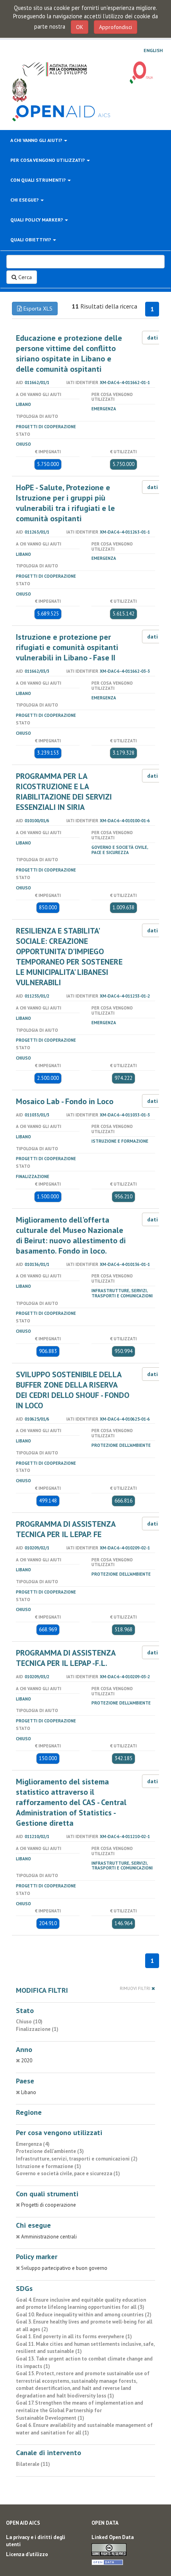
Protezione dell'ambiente (121, 1445)
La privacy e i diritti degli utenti (36, 2541)
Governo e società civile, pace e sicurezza (120, 850)
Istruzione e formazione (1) (49, 2166)
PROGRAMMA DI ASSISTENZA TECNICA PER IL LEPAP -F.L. (66, 1658)
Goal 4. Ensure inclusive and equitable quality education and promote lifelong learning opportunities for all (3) (81, 2304)
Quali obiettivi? (31, 240)
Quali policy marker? (37, 220)
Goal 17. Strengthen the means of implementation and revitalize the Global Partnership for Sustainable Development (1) (80, 2410)
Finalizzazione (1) (37, 2029)
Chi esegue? (25, 200)
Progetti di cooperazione (46, 427)
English (153, 50)
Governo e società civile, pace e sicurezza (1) (68, 2173)
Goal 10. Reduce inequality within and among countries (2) (84, 2315)
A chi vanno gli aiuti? (37, 140)
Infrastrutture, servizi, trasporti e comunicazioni (122, 1293)
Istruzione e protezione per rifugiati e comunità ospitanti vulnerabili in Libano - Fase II (67, 647)
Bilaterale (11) (33, 2464)
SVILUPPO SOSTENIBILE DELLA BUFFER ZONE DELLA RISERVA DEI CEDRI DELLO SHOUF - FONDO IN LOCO (73, 1390)
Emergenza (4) (33, 2144)
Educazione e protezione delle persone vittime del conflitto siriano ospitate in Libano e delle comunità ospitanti (69, 353)
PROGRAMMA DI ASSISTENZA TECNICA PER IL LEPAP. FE (66, 1529)
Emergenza (104, 409)
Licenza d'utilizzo (27, 2554)
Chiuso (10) (29, 2022)
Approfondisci (116, 27)
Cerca (24, 277)
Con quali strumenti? (39, 180)
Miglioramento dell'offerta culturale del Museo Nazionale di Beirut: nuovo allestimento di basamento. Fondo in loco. (71, 1235)
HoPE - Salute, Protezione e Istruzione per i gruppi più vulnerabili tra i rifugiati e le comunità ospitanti (65, 503)
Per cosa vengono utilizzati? (48, 160)
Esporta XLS (37, 309)
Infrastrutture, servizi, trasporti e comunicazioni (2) (77, 2159)
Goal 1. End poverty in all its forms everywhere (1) (74, 2336)
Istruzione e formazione (120, 1141)
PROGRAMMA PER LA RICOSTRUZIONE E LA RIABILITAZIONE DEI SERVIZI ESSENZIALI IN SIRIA (64, 792)
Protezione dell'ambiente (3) (50, 2151)
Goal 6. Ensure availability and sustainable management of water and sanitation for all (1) (84, 2429)
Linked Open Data (113, 2537)
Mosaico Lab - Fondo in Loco (65, 1101)
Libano (23, 404)
